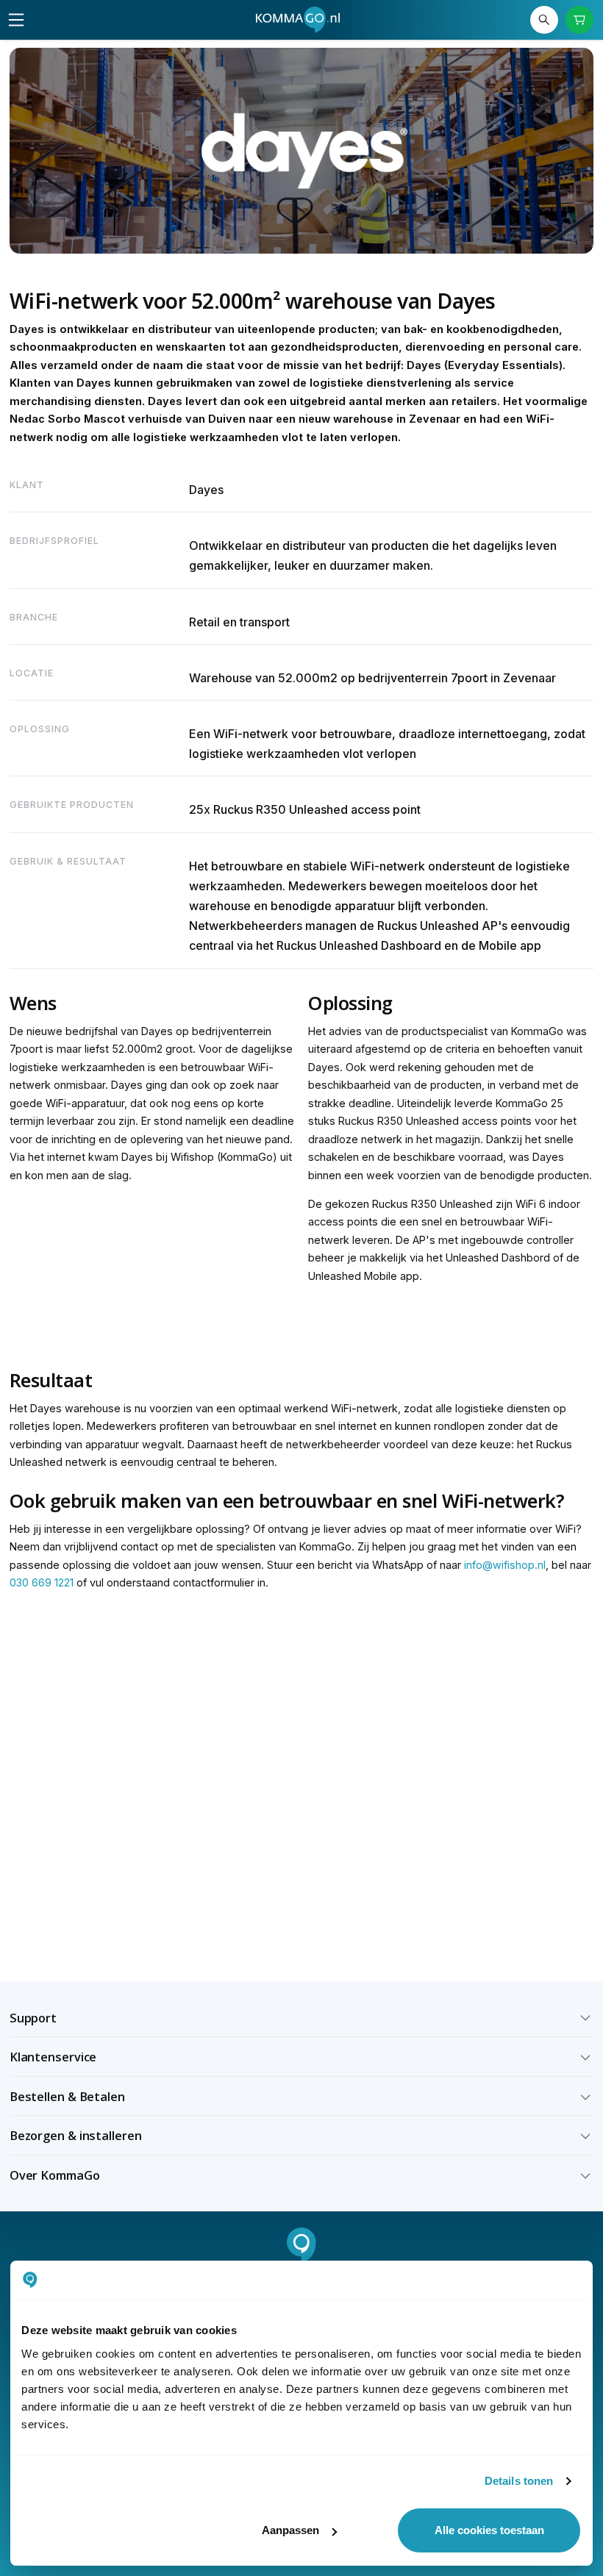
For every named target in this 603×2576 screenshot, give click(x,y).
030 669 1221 (42, 1582)
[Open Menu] (16, 20)
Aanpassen (290, 2530)
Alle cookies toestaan (489, 2530)
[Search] (545, 20)
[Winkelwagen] (580, 20)
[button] (302, 2018)
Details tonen (519, 2481)
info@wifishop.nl (505, 1565)
